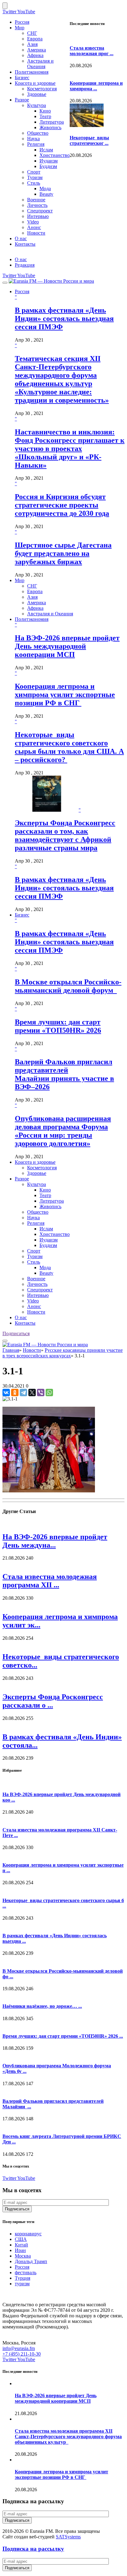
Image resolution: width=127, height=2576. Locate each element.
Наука (33, 139)
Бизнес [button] (22, 915)
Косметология (42, 89)
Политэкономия (32, 72)
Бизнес (22, 78)
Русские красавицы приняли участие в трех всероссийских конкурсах (63, 1353)
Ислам (46, 150)
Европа (35, 39)
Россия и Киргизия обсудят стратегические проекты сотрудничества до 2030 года (62, 505)
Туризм (35, 177)
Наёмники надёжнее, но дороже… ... (42, 2006)
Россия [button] (22, 291)
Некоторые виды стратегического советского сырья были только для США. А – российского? (69, 747)
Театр (45, 116)
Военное (36, 200)
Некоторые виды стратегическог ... (89, 140)
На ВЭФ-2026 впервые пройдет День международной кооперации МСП (67, 646)
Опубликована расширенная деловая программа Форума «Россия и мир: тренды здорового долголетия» (63, 1131)
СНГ (32, 33)
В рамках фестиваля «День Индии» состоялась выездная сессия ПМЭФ (64, 318)
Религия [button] (36, 1223)
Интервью (38, 216)
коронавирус (28, 2234)
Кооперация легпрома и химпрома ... (96, 86)
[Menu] (5, 283)
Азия (32, 44)
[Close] (5, 6)
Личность (37, 205)
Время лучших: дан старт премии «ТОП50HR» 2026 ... (63, 2036)
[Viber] (41, 1393)
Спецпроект (40, 211)
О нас (21, 238)
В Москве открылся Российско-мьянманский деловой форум (68, 986)
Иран (20, 2250)
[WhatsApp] (49, 1393)
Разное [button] (22, 1179)
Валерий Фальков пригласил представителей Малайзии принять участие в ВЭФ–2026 (64, 1074)
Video (33, 222)
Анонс (34, 227)
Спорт (34, 172)
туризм (22, 2284)
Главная (11, 1350)
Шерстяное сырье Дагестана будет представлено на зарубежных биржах (63, 553)
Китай (21, 2245)
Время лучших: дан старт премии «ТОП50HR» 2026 (58, 1026)
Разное (22, 100)
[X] (32, 1393)
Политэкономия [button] (32, 619)
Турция (23, 2278)
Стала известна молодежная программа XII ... (50, 1581)
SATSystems (68, 2537)
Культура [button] (37, 1184)
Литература (52, 122)
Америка (37, 50)
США (21, 2239)
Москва (23, 2256)
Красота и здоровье (35, 83)
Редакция (25, 265)
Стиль (34, 183)
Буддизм (48, 166)
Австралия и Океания (40, 64)
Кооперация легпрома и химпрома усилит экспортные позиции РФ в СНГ (65, 695)
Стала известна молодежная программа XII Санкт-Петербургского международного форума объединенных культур (68, 2437)
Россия (22, 22)
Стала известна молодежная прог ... (92, 51)
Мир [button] (20, 580)
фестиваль (26, 2272)
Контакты (25, 244)
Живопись (50, 127)
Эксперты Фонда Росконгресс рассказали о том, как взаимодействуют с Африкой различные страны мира (65, 835)
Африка (35, 55)
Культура (37, 105)
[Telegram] (23, 1393)
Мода (45, 189)
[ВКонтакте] (6, 1393)
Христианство (55, 155)
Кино (45, 111)
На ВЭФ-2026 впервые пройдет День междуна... (55, 1541)
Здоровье (37, 94)
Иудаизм (49, 161)
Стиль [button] (34, 1262)
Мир (20, 28)
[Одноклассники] (15, 1393)
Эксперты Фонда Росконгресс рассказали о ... (53, 1701)
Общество (38, 133)
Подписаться (16, 1333)
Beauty (46, 194)
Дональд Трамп (31, 2261)
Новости (36, 233)
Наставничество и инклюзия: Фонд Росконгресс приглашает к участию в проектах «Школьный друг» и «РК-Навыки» (70, 449)
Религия (36, 144)
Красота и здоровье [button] (35, 1162)
